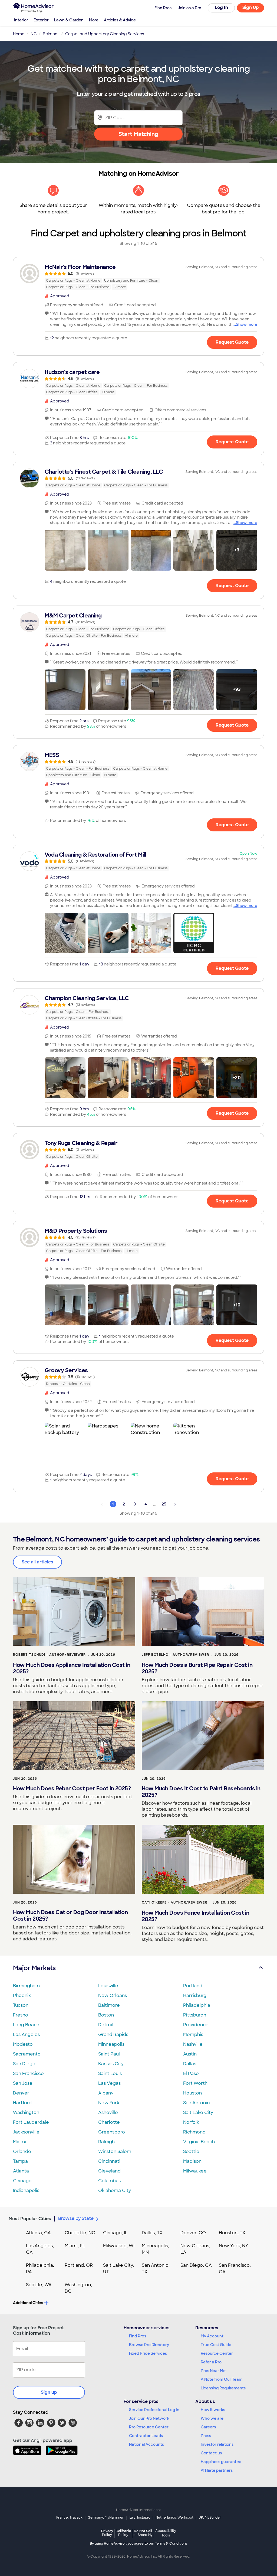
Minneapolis (111, 2044)
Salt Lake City (198, 2112)
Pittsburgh (195, 2015)
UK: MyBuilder (210, 2518)
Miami (19, 2142)
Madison (192, 2161)
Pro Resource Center (149, 2427)
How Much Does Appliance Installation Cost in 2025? (72, 1668)
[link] (138, 277)
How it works (213, 2410)
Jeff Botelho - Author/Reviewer (175, 1655)
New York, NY (234, 2246)
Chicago (22, 2181)
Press (206, 2436)
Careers (208, 2427)
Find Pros (138, 2336)
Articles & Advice (120, 20)
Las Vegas (109, 2083)
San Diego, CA (196, 2265)
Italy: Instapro (140, 2518)
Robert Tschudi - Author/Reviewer (49, 1655)
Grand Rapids (113, 2035)
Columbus (109, 2181)
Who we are (212, 2418)
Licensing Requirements (223, 2388)
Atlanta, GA (38, 2233)
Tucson (21, 2005)
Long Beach (26, 2025)
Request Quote (232, 342)
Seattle (191, 2151)
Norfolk (191, 2122)
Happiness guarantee (221, 2462)
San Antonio (197, 2103)
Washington (26, 2112)
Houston (192, 2093)
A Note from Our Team (222, 2379)
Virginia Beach (199, 2142)
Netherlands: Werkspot (174, 2518)
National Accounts (146, 2444)
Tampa (20, 2161)
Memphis (193, 2035)
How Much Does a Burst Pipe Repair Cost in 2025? (197, 1668)
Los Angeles (26, 2035)
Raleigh (106, 2142)
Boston (106, 2015)
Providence (196, 2025)
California (123, 2533)
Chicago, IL (115, 2233)
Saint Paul (109, 2054)
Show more (247, 324)
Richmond (194, 2132)
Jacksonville (26, 2132)
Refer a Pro (211, 2362)
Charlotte (109, 2122)
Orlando (22, 2151)
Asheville (108, 2112)
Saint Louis (110, 2074)
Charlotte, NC (80, 2233)
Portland (193, 1986)
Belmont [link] (51, 34)
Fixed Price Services (148, 2353)
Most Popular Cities (30, 2219)
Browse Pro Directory (149, 2345)
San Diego (24, 2064)
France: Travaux (69, 2518)
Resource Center (217, 2353)
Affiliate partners (217, 2470)
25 (164, 1504)
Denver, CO (193, 2233)
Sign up (49, 2392)
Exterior (41, 20)
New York (109, 2103)
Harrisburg (195, 1996)
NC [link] (34, 34)
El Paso (191, 2074)
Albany (106, 2093)
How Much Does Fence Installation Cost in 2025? (196, 1916)
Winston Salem (115, 2151)
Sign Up (251, 7)
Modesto (23, 2044)
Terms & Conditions (171, 2544)
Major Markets (34, 1968)
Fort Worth (195, 2083)
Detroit (106, 2025)
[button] (65, 550)
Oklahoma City (115, 2190)
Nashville (193, 2044)
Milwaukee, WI (119, 2246)
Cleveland (109, 2171)
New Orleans (113, 1996)
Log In (221, 7)
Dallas (190, 2064)
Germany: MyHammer (106, 2518)
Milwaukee (195, 2171)
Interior (21, 20)
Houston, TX (232, 2233)
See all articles (37, 1562)
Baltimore (109, 2005)
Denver (21, 2093)
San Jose (23, 2083)
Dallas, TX (152, 2233)
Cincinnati (109, 2161)
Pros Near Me (213, 2371)
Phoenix (22, 1996)
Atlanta (21, 2171)
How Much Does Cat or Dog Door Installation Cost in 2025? (70, 1915)
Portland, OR (79, 2265)
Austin (190, 2054)
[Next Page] (175, 1504)
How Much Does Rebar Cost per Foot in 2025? (72, 1788)
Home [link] (19, 34)
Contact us (211, 2453)
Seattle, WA (39, 2285)
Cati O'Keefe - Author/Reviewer (174, 1902)
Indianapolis (26, 2190)
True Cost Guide (216, 2345)
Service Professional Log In (154, 2410)
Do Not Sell (143, 2533)
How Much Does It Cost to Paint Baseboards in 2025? (201, 1792)
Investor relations (217, 2444)
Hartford (22, 2103)
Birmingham (26, 1986)
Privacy (107, 2533)
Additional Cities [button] (28, 2303)
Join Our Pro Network (149, 2418)
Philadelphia (197, 2005)
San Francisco (28, 2074)
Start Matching (138, 134)
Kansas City (111, 2064)
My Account (212, 2336)
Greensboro (112, 2132)
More (94, 20)
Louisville (108, 1986)
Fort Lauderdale (31, 2122)
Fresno (21, 2015)
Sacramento (27, 2054)
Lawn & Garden (69, 20)
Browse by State (76, 2218)
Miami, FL (75, 2246)
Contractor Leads (146, 2436)
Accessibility (166, 2533)
